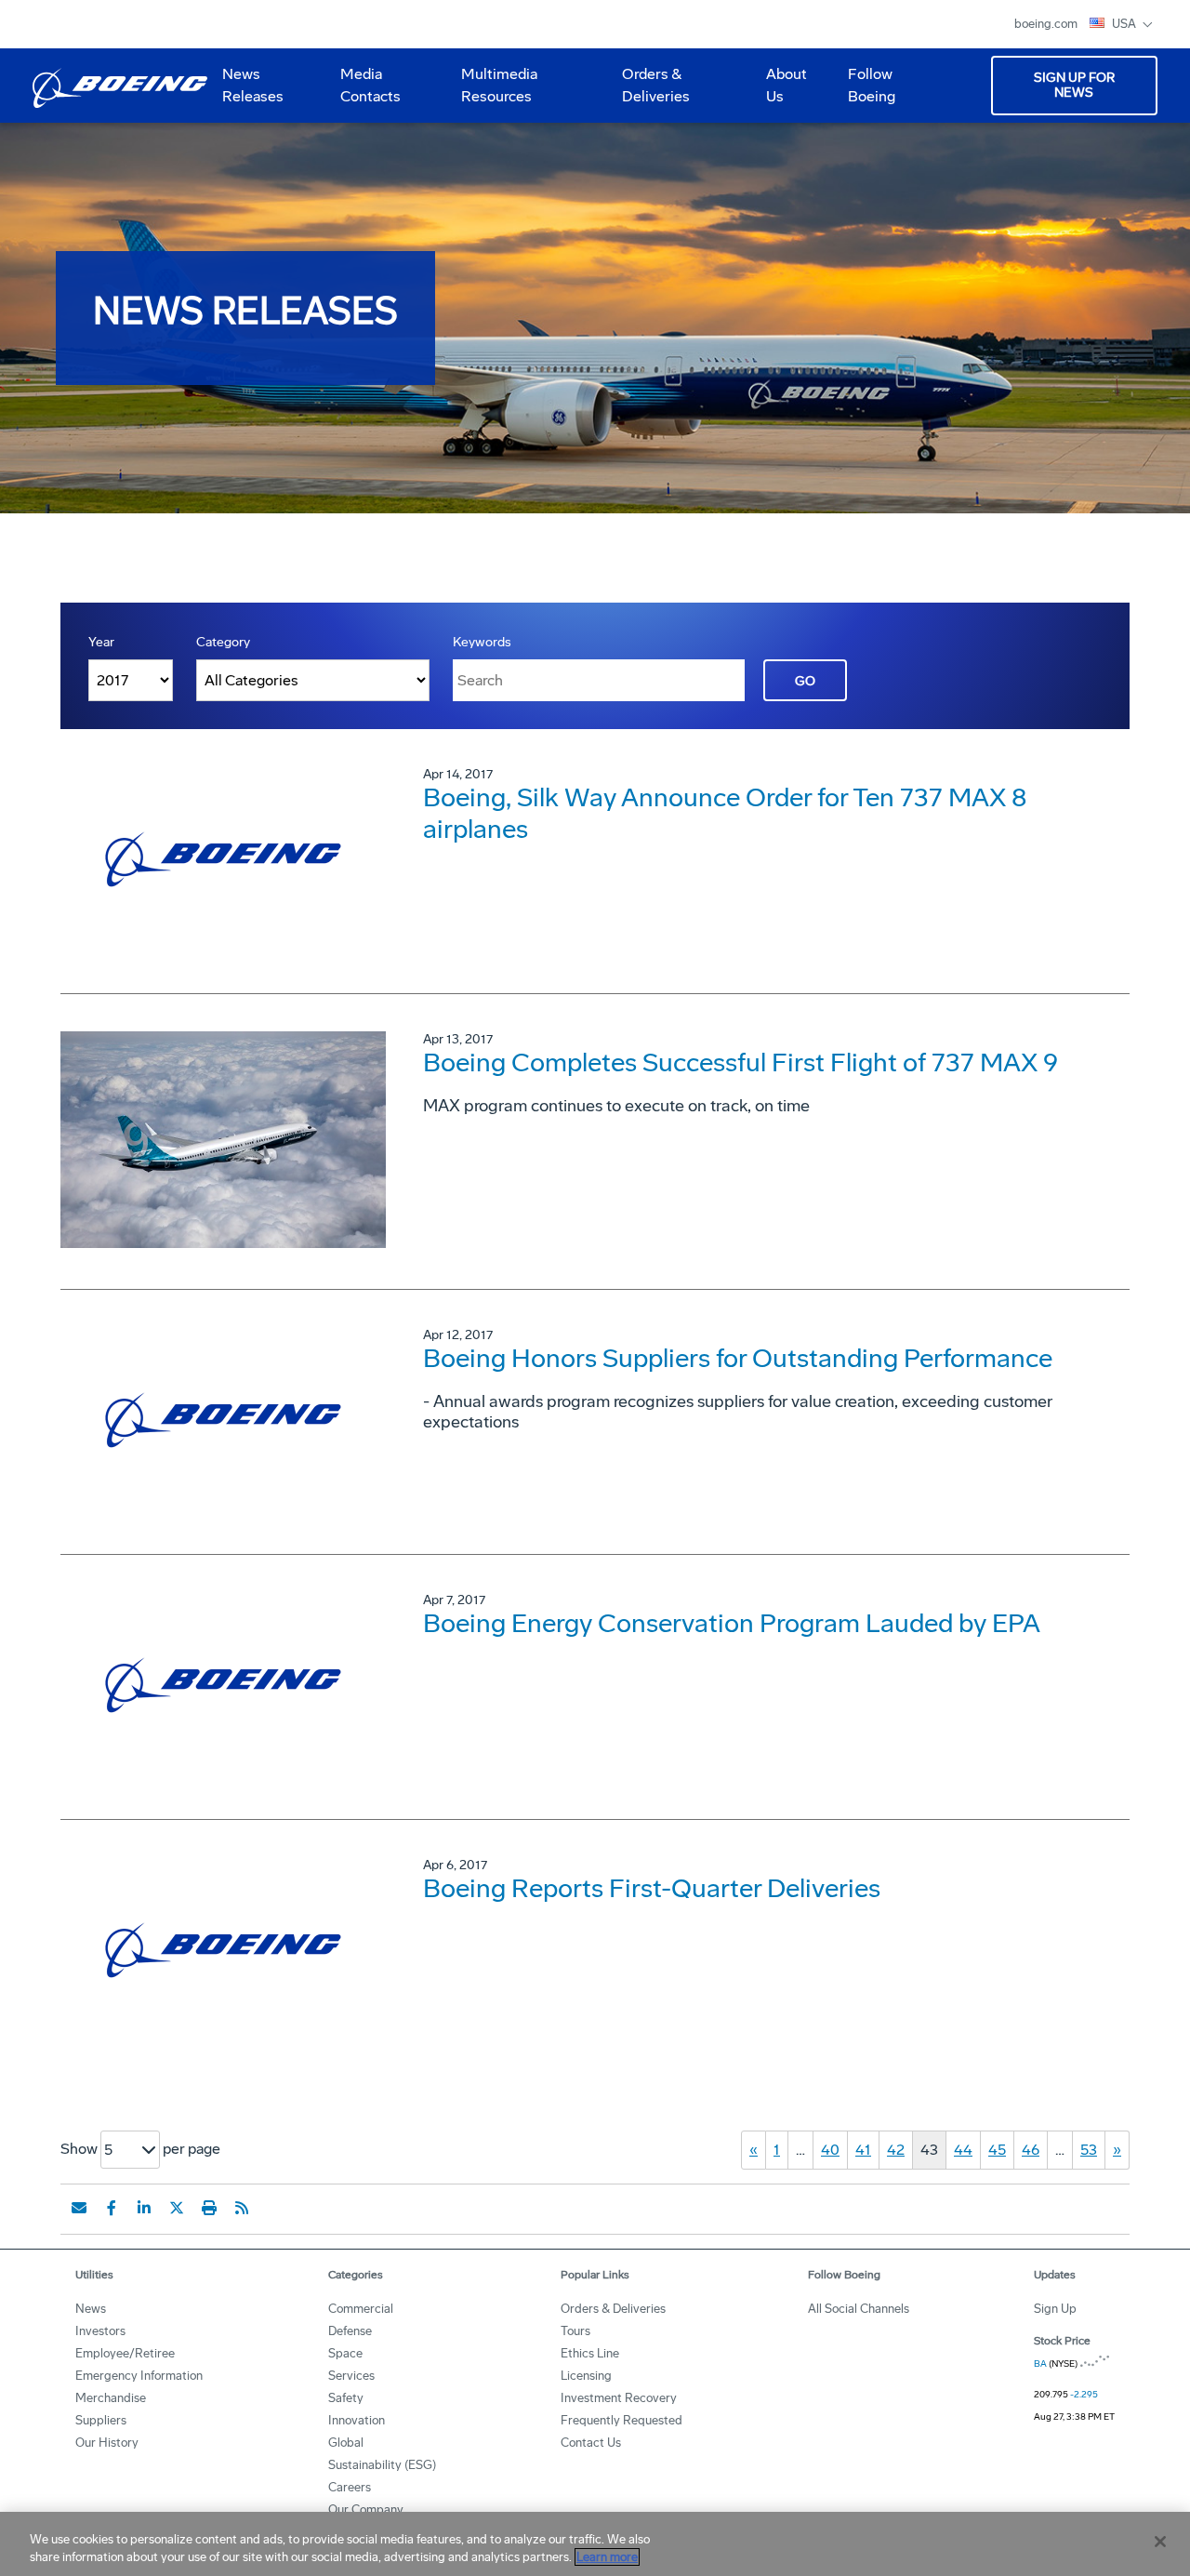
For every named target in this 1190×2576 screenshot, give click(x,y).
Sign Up (1055, 2309)
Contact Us (591, 2443)
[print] (209, 2208)
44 (963, 2150)
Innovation (357, 2420)
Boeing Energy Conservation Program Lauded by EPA (732, 1623)
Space (345, 2353)
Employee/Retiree (125, 2353)
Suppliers (101, 2420)
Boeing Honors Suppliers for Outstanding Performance (738, 1358)
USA (1125, 24)
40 (830, 2150)
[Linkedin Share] (144, 2208)
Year (101, 642)
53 (1089, 2150)
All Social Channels (859, 2309)
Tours (575, 2331)
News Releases (253, 85)
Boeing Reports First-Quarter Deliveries (652, 1888)
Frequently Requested (621, 2420)
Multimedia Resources (492, 92)
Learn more (607, 2557)
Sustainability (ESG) (382, 2465)
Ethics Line (590, 2353)
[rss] (242, 2208)
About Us (779, 92)
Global (346, 2443)
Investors (100, 2331)
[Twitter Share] (177, 2208)
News (91, 2309)
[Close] (1160, 2542)
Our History (107, 2443)
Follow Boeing (872, 85)
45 (997, 2150)
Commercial (361, 2309)
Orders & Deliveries (648, 92)
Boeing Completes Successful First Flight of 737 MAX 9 (740, 1062)
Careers (350, 2487)
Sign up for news (1074, 85)
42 (896, 2150)
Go (805, 681)
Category (223, 642)
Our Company (366, 2510)
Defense (350, 2331)
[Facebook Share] (112, 2208)
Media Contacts (370, 85)
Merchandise (111, 2398)
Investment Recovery (619, 2398)
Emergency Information (139, 2376)
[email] (79, 2208)
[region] (595, 2544)
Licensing (586, 2376)
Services (351, 2376)
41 (863, 2150)
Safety (346, 2398)
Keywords (482, 642)
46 (1031, 2150)
